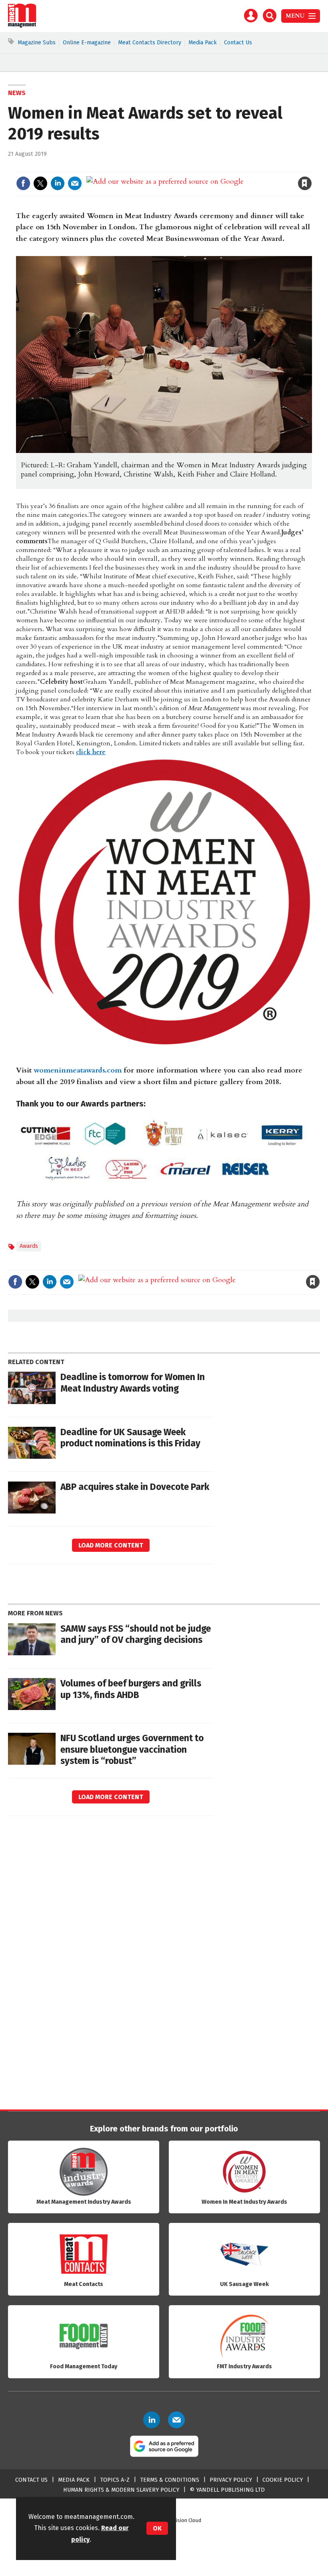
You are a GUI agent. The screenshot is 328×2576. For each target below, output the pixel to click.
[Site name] (22, 26)
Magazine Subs (37, 43)
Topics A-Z (115, 2480)
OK (157, 2528)
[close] (311, 167)
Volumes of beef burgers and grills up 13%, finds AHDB (131, 1689)
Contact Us (238, 43)
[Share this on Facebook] (23, 183)
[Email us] (176, 2420)
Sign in (212, 167)
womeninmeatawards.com (78, 1070)
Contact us (31, 2480)
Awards (29, 1246)
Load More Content (111, 1545)
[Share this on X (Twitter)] (40, 183)
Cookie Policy (283, 2480)
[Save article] (305, 183)
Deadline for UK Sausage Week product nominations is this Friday (130, 1438)
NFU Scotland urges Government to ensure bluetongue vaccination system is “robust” (132, 1750)
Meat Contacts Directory (150, 43)
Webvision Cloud (183, 2520)
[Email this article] (75, 183)
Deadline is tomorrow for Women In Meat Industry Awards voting (133, 1383)
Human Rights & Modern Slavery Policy (121, 2490)
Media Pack (203, 43)
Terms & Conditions (170, 2480)
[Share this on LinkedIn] (58, 183)
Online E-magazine (87, 43)
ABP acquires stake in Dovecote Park (135, 1487)
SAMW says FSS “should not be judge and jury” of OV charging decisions (136, 1635)
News (17, 93)
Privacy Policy (231, 2480)
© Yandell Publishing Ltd (227, 2490)
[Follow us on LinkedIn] (152, 2420)
